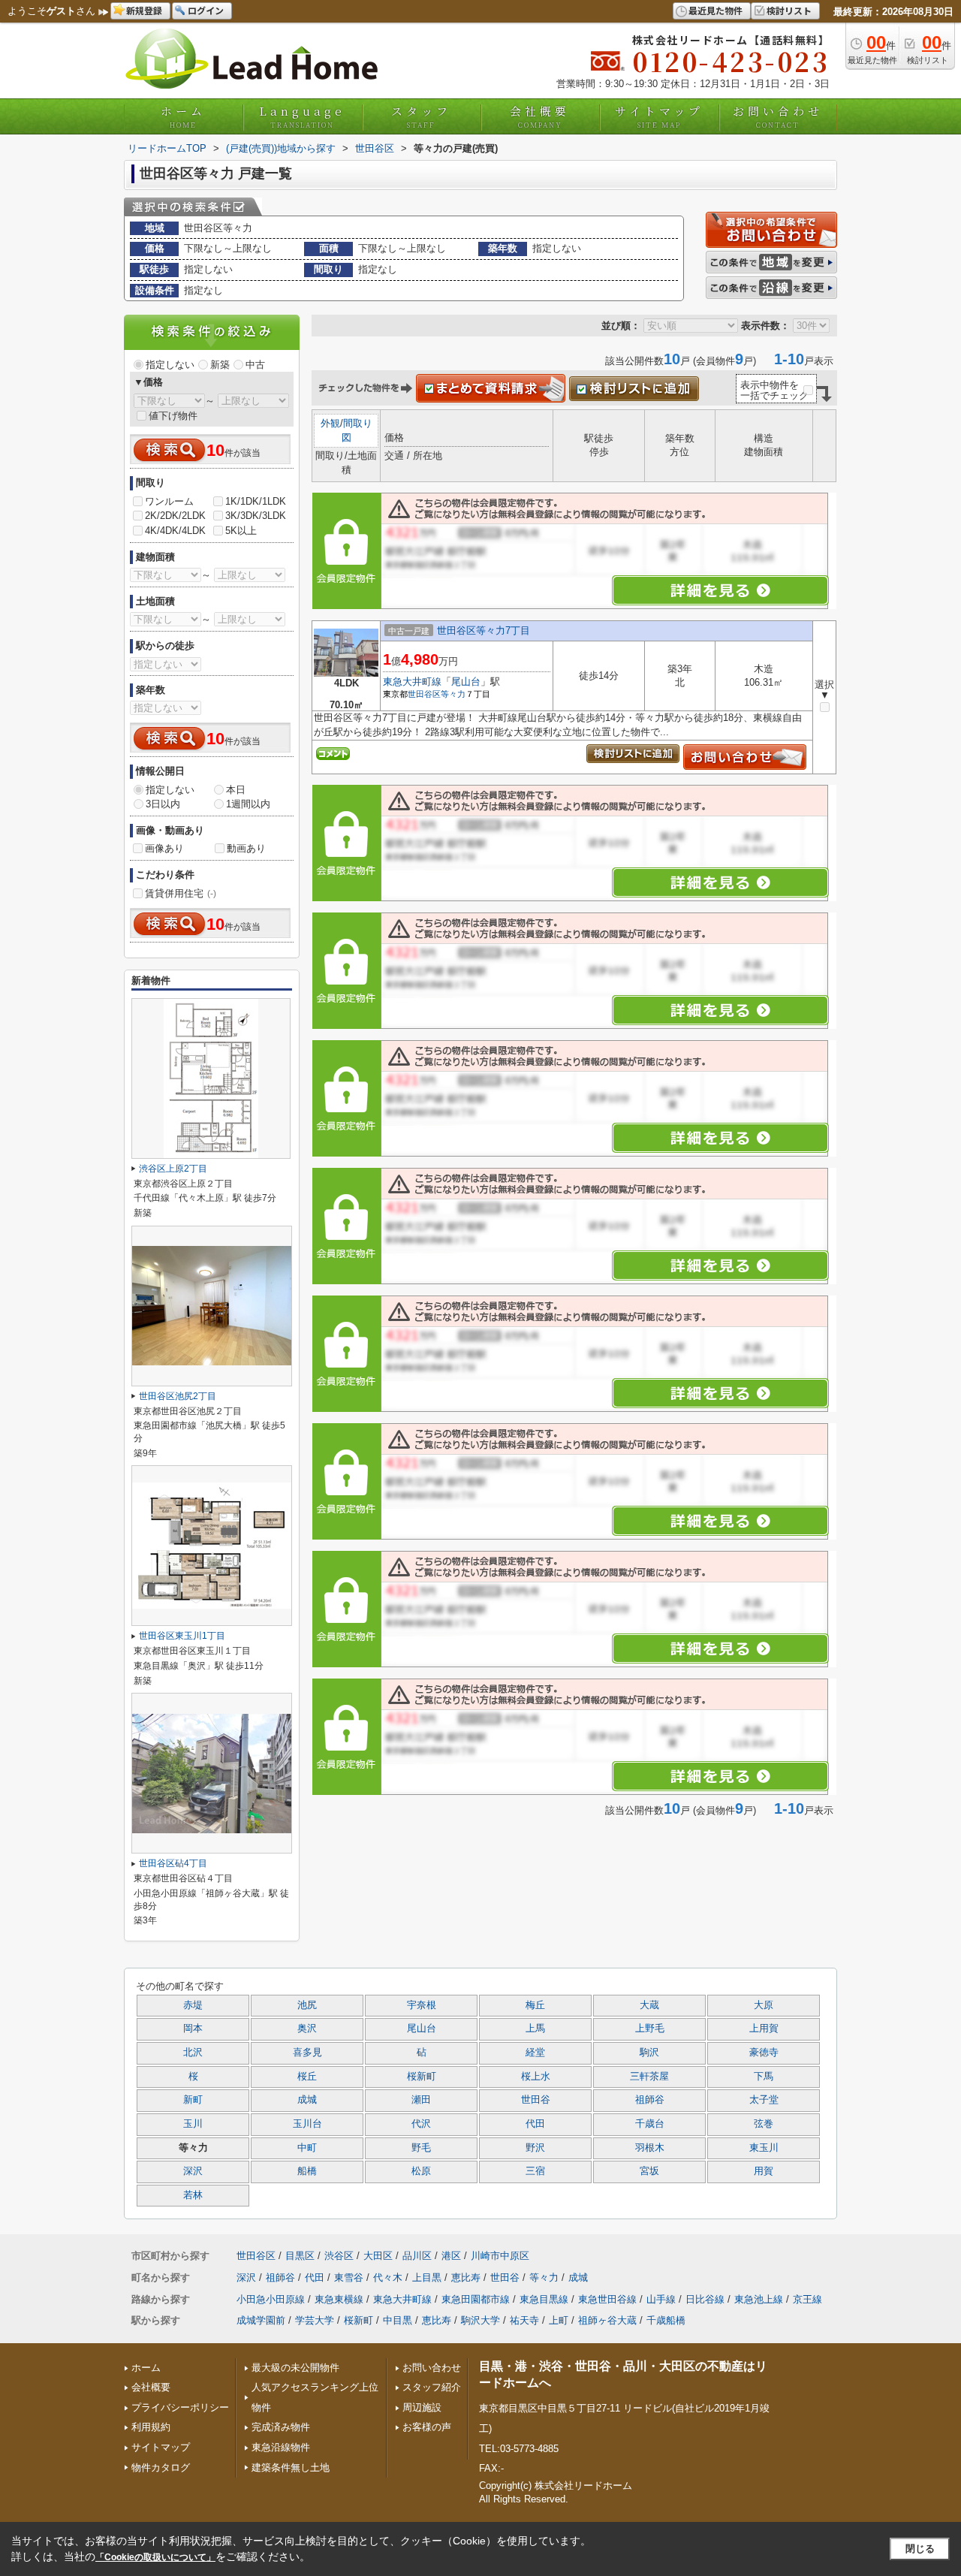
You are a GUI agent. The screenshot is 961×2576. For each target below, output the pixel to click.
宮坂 (649, 2171)
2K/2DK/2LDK (175, 516)
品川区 (417, 2256)
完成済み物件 (281, 2427)
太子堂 (764, 2100)
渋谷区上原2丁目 (173, 1169)
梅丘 (535, 2005)
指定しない (170, 365)
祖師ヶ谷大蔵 (607, 2320)
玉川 (193, 2124)
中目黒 (398, 2320)
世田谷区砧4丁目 (173, 1863)
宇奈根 (422, 2005)
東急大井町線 (412, 682)
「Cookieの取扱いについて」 (155, 2557)
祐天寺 (524, 2320)
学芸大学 (315, 2320)
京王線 (807, 2299)
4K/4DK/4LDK (175, 531)
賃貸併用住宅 (181, 893)
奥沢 (307, 2029)
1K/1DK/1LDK (256, 501)
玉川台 (307, 2124)
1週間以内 (248, 804)
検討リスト (789, 10)
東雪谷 (349, 2277)
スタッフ (421, 116)
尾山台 (466, 682)
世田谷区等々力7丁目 (484, 630)
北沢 (193, 2053)
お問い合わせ (778, 116)
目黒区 (300, 2256)
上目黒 (427, 2277)
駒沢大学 (480, 2320)
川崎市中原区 (500, 2256)
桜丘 (307, 2077)
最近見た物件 (715, 10)
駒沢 (649, 2053)
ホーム (183, 116)
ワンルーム (169, 501)
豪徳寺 (764, 2053)
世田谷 (536, 2100)
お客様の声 (427, 2427)
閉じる (920, 2549)
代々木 (388, 2277)
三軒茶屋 (649, 2077)
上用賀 (764, 2029)
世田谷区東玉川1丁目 (182, 1636)
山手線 (661, 2299)
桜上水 (536, 2077)
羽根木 (650, 2148)
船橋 (307, 2171)
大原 (764, 2005)
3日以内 (163, 804)
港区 (451, 2256)
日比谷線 (705, 2299)
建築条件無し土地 (291, 2467)
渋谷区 (339, 2256)
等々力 (453, 694)
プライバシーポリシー (180, 2407)
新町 (193, 2100)
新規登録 (144, 10)
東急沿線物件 (281, 2447)
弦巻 (764, 2124)
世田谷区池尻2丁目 (178, 1396)
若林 (193, 2195)
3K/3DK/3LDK (256, 516)
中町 (307, 2148)
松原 (421, 2171)
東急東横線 (339, 2299)
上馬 (535, 2029)
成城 (307, 2100)
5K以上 (241, 531)
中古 (255, 365)
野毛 (421, 2148)
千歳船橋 (666, 2320)
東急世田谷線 (607, 2299)
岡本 (193, 2029)
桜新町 (422, 2077)
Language (302, 116)
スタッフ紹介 (432, 2387)
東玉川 (764, 2148)
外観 (330, 423)
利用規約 (151, 2427)
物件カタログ (161, 2467)
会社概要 (540, 116)
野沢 (535, 2148)
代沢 (421, 2124)
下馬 (764, 2077)
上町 (559, 2320)
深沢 (193, 2171)
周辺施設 (422, 2407)
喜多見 (307, 2053)
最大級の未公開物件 (295, 2368)
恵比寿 (466, 2277)
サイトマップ (659, 116)
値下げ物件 (173, 416)
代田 (535, 2124)
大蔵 (649, 2005)
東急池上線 (759, 2299)
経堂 (535, 2053)
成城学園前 (261, 2320)
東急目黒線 (544, 2299)
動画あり (246, 848)
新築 (220, 365)
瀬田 (421, 2100)
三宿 (535, 2171)
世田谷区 (424, 694)
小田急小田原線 (271, 2299)
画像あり (164, 848)
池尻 (307, 2005)
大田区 (378, 2256)
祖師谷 (650, 2100)
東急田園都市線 (476, 2299)
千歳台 (650, 2124)
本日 (236, 790)
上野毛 (650, 2029)
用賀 (764, 2171)
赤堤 (193, 2005)
